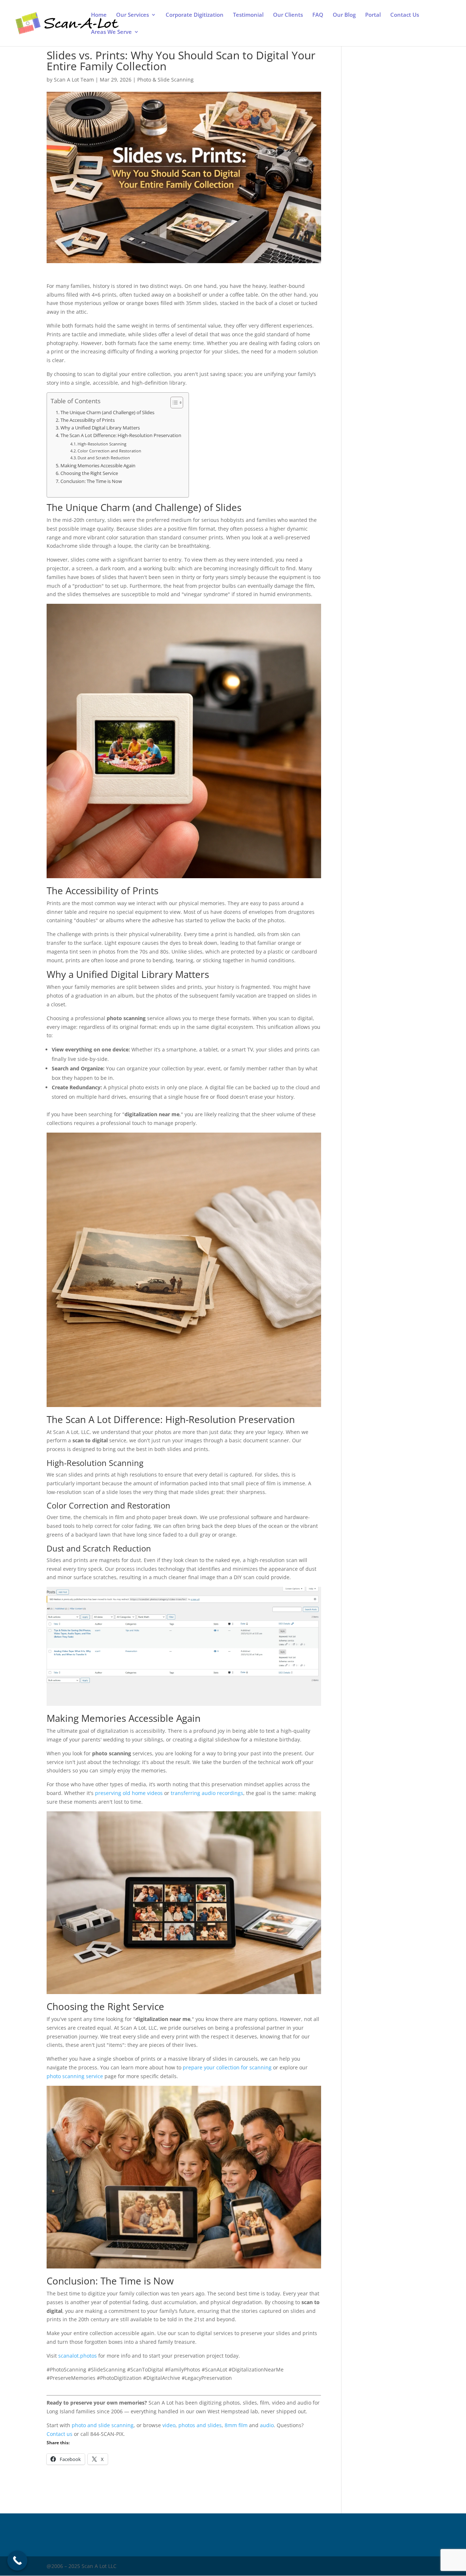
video (169, 2425)
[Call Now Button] (17, 2561)
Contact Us (405, 15)
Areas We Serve (111, 32)
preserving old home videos (129, 1793)
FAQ (318, 15)
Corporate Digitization (195, 15)
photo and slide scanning (103, 2425)
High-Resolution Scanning (102, 444)
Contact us (60, 2434)
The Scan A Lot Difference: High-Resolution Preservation (121, 435)
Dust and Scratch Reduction (104, 458)
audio (267, 2425)
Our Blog (344, 15)
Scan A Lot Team (74, 80)
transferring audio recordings (207, 1793)
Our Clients (288, 15)
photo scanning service (75, 2076)
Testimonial (248, 15)
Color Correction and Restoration (109, 451)
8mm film (236, 2425)
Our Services (133, 15)
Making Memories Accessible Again (98, 466)
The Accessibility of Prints (88, 420)
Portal (373, 15)
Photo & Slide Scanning (165, 80)
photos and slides (200, 2425)
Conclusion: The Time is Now (91, 481)
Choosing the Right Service (89, 473)
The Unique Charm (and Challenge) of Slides (107, 413)
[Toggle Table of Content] (173, 403)
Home (99, 15)
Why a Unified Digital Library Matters (100, 428)
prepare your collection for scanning (227, 2067)
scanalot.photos (78, 2356)
